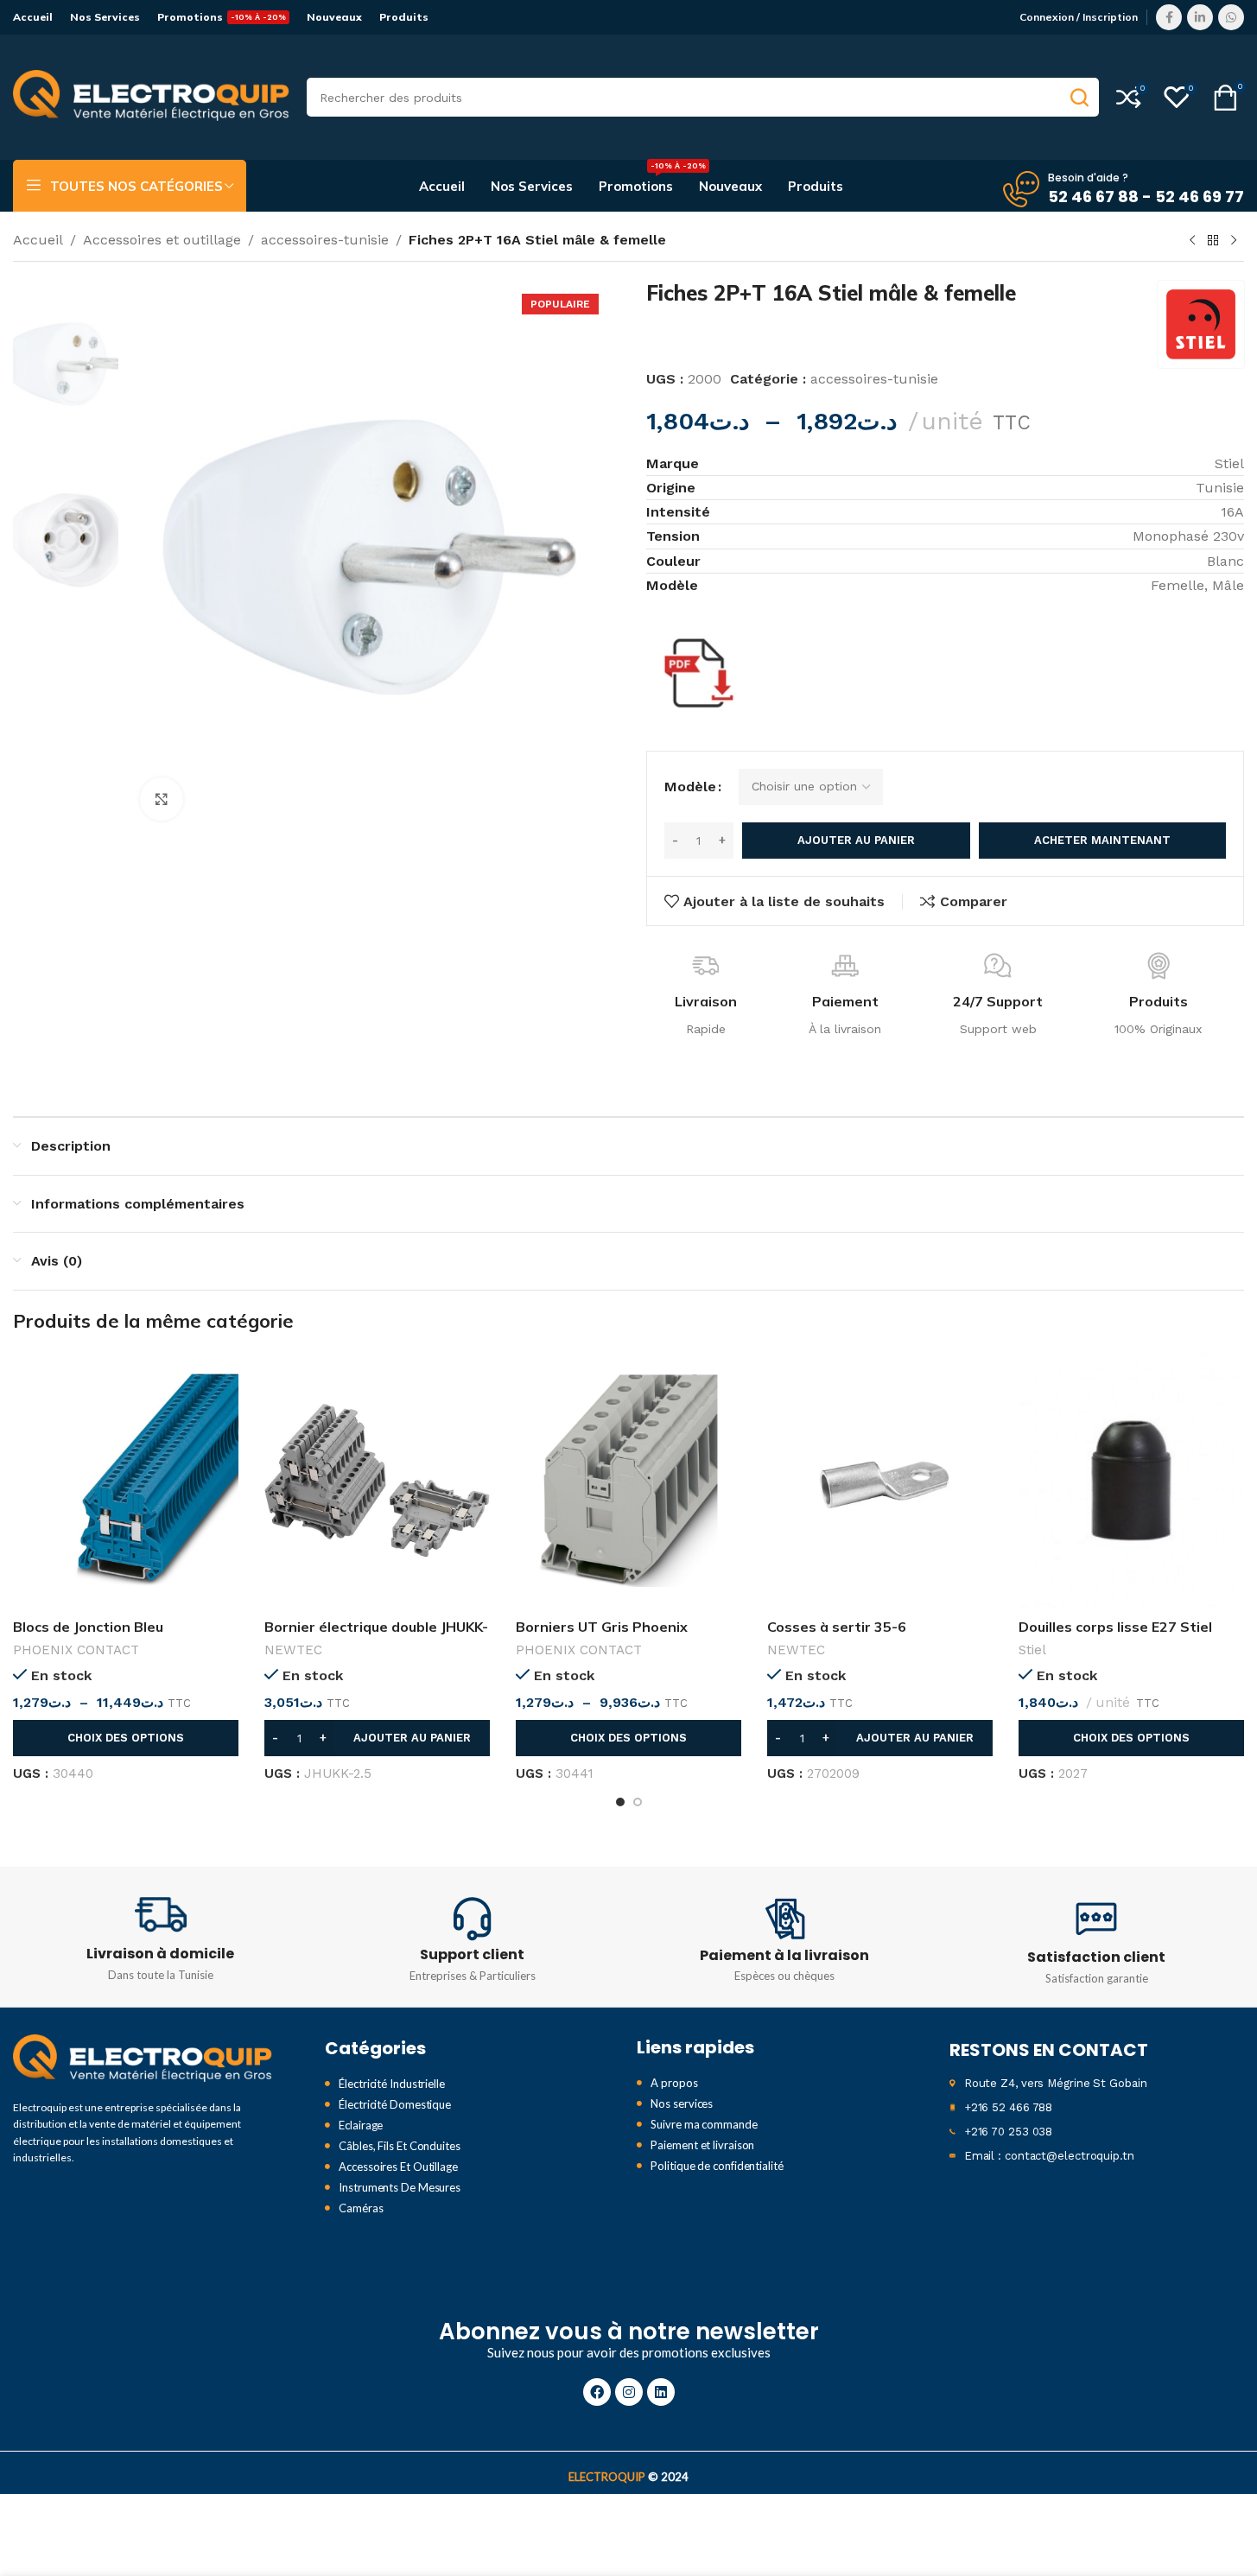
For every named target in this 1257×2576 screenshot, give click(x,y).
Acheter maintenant (1102, 840)
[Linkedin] (661, 2392)
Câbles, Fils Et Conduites (400, 2146)
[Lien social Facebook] (1169, 17)
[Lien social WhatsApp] (1231, 17)
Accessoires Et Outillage (398, 2167)
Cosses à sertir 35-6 (837, 1627)
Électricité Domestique (395, 2104)
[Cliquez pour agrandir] (162, 799)
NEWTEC (293, 1650)
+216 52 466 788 (1009, 2107)
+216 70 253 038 (1009, 2132)
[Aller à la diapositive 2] (638, 1802)
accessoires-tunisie (325, 240)
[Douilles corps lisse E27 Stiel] (1131, 1481)
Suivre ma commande (704, 2124)
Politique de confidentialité (717, 2166)
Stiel (1032, 1650)
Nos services (682, 2103)
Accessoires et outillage (162, 240)
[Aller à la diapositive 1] (620, 1802)
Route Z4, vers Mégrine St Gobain (1056, 2083)
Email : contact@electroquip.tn (1049, 2156)
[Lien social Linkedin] (1200, 17)
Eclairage (361, 2125)
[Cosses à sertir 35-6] (880, 1481)
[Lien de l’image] (143, 2058)
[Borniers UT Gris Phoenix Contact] (628, 1481)
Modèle (690, 787)
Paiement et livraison (702, 2145)
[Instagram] (629, 2392)
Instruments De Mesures (400, 2187)
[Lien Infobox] (160, 1937)
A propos (674, 2083)
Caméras (361, 2208)
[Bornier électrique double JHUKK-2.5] (377, 1481)
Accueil (38, 240)
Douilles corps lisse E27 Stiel (1115, 1627)
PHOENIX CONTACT (76, 1650)
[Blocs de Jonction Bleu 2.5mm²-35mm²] (126, 1481)
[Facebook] (597, 2392)
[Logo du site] (151, 96)
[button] (377, 1738)
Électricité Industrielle (392, 2084)
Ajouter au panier (856, 840)
